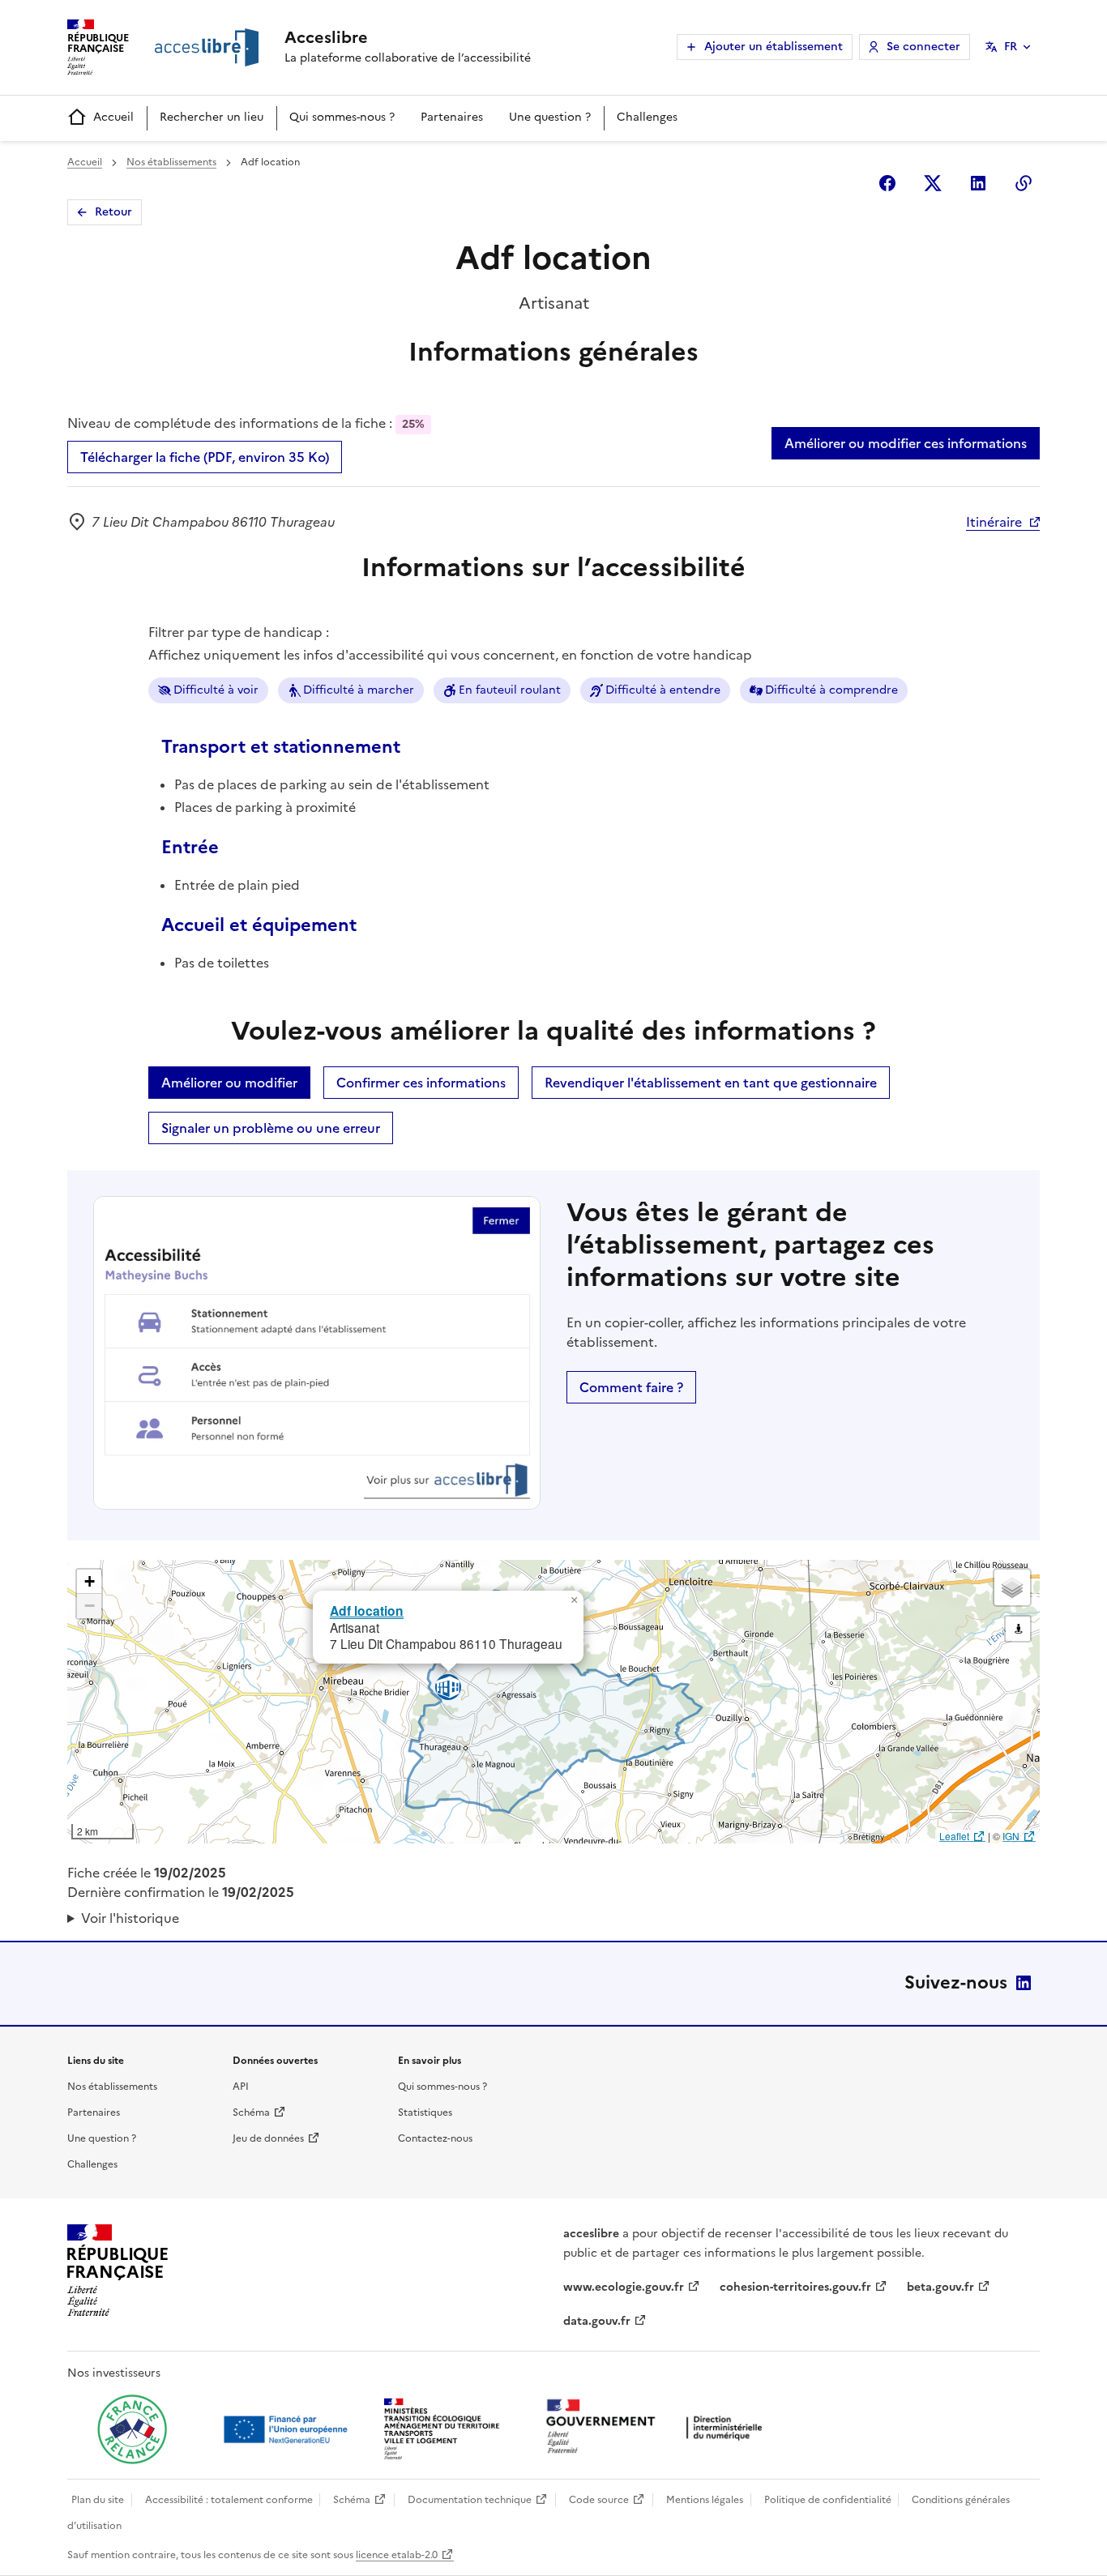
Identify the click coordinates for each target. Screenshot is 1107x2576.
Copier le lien (1024, 183)
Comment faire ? (631, 1387)
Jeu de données (268, 2138)
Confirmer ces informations (421, 1083)
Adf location (367, 1611)
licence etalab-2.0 (397, 2555)
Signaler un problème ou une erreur (271, 1128)
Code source (599, 2500)
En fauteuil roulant (510, 690)
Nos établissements (171, 162)
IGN (1011, 1836)
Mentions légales (705, 2500)
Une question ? (550, 117)
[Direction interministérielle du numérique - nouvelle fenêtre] (658, 2428)
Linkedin (978, 183)
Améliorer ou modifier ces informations (906, 443)
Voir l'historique (130, 1918)
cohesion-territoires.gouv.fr (795, 2287)
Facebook (887, 183)
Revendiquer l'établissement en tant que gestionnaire (711, 1083)
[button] (574, 1600)
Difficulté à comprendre (831, 690)
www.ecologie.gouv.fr (624, 2287)
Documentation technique (470, 2500)
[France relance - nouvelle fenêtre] (132, 2429)
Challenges (647, 117)
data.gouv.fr (597, 2321)
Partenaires (452, 117)
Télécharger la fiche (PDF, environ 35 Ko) (205, 457)
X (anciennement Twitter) (933, 183)
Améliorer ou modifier (229, 1083)
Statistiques (425, 2112)
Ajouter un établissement (774, 47)
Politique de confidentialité (828, 2500)
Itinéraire (994, 522)
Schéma (251, 2112)
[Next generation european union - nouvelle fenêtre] (288, 2429)
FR (1011, 47)
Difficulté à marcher (359, 690)
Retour (113, 212)
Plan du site (98, 2500)
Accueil (113, 117)
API (241, 2087)
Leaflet (954, 1836)
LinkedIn (1024, 1983)
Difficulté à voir (216, 690)
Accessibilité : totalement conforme (229, 2500)
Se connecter (923, 47)
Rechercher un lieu (212, 117)
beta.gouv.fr (940, 2287)
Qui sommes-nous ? (342, 117)
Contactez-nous (435, 2138)
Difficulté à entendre (663, 690)
